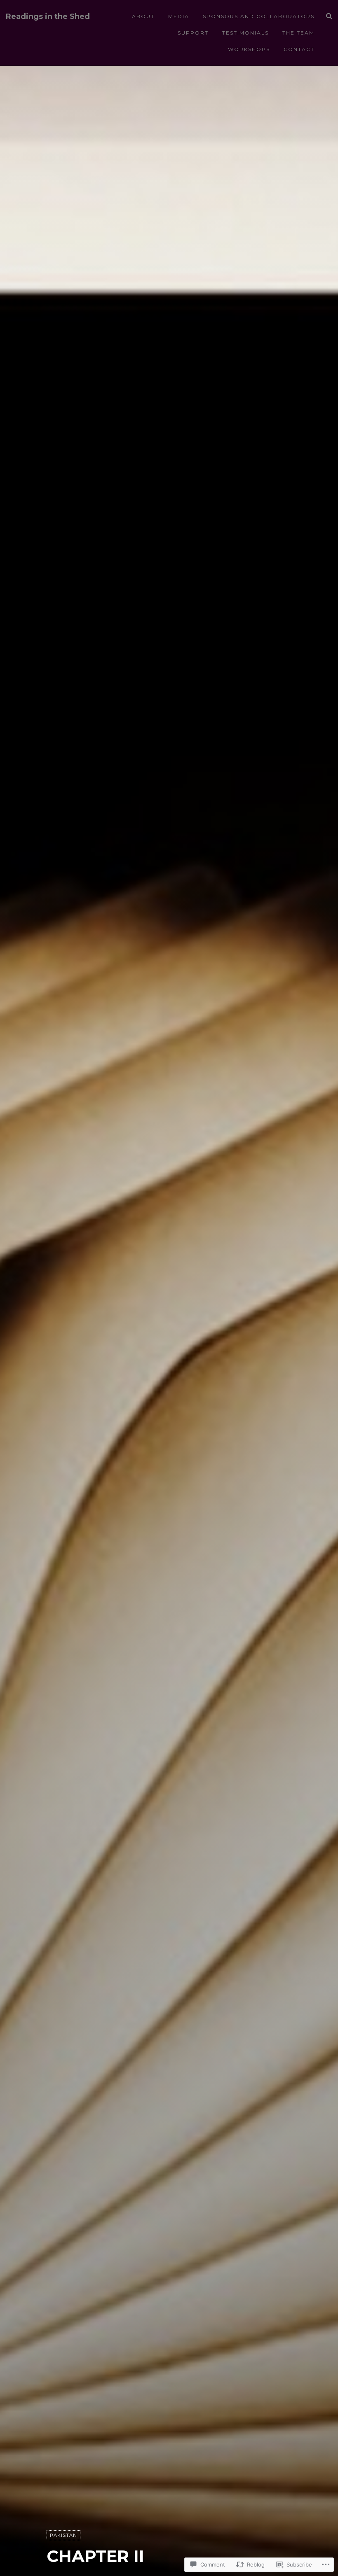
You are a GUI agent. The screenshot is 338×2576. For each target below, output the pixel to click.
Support (193, 33)
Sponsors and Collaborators (259, 16)
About (143, 16)
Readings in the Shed (48, 17)
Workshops (249, 49)
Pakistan (63, 2535)
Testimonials (245, 33)
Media (179, 16)
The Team (298, 33)
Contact (299, 49)
